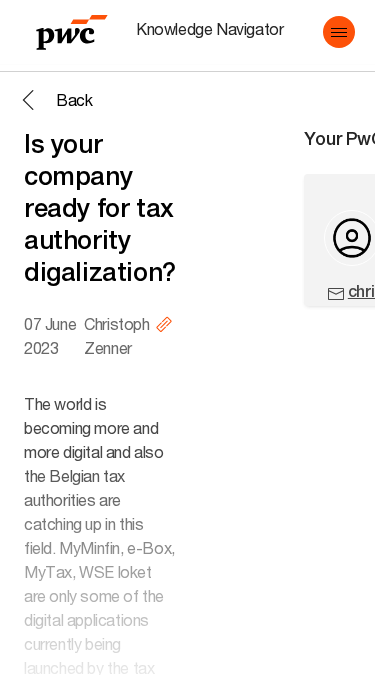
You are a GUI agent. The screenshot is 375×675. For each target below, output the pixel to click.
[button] (339, 32)
